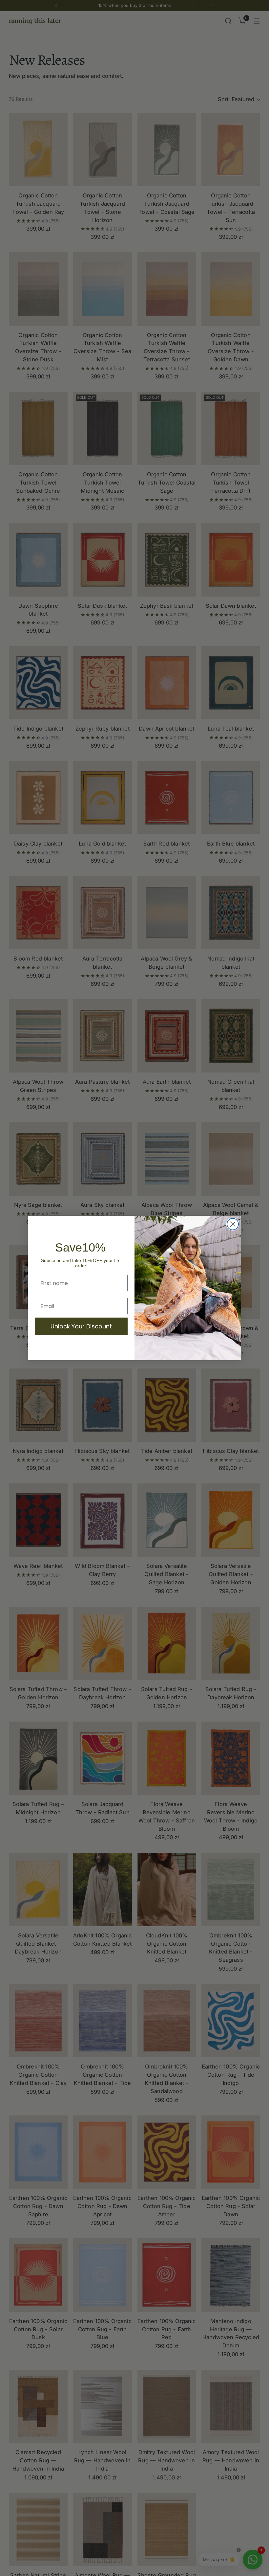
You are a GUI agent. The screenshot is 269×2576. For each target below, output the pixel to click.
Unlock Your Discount (81, 1326)
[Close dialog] (233, 1224)
